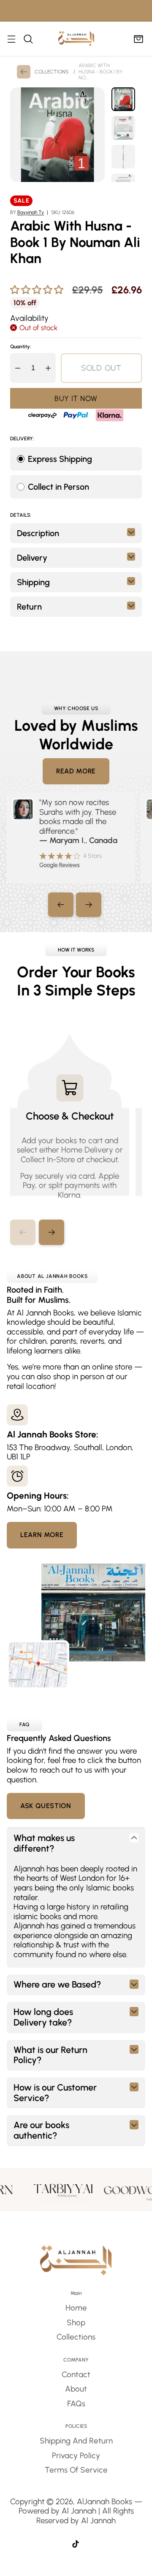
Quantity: (21, 347)
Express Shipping (60, 459)
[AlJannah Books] (76, 39)
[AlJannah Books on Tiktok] (76, 2545)
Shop (76, 2322)
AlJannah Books (104, 2501)
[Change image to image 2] (123, 128)
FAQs (76, 2404)
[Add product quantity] (48, 368)
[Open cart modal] (138, 39)
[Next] (89, 905)
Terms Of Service (76, 2470)
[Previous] (61, 905)
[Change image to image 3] (123, 157)
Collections (76, 2337)
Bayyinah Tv (31, 212)
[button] (52, 1232)
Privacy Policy (76, 2455)
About (76, 2389)
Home (76, 2308)
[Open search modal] (28, 39)
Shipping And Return (76, 2441)
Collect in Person (58, 487)
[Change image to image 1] (123, 99)
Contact (76, 2374)
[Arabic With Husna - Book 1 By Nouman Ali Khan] (57, 135)
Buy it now (76, 398)
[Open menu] (11, 39)
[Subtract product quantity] (18, 368)
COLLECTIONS (52, 72)
